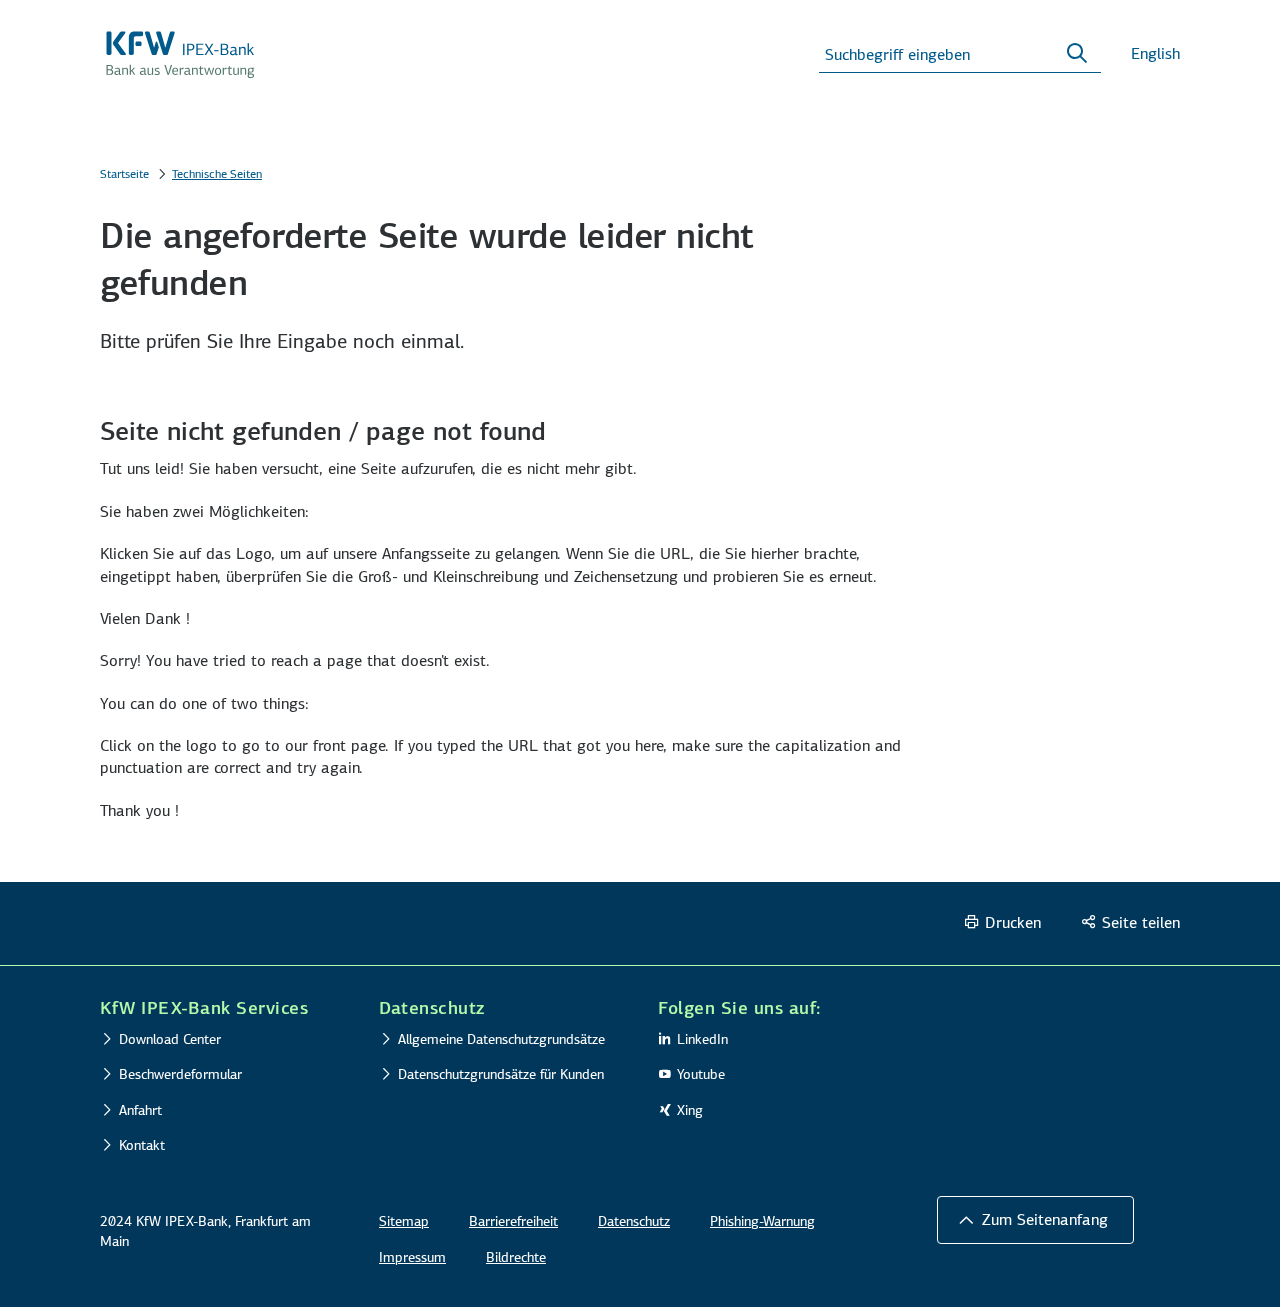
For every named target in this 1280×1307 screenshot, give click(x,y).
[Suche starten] (1077, 54)
